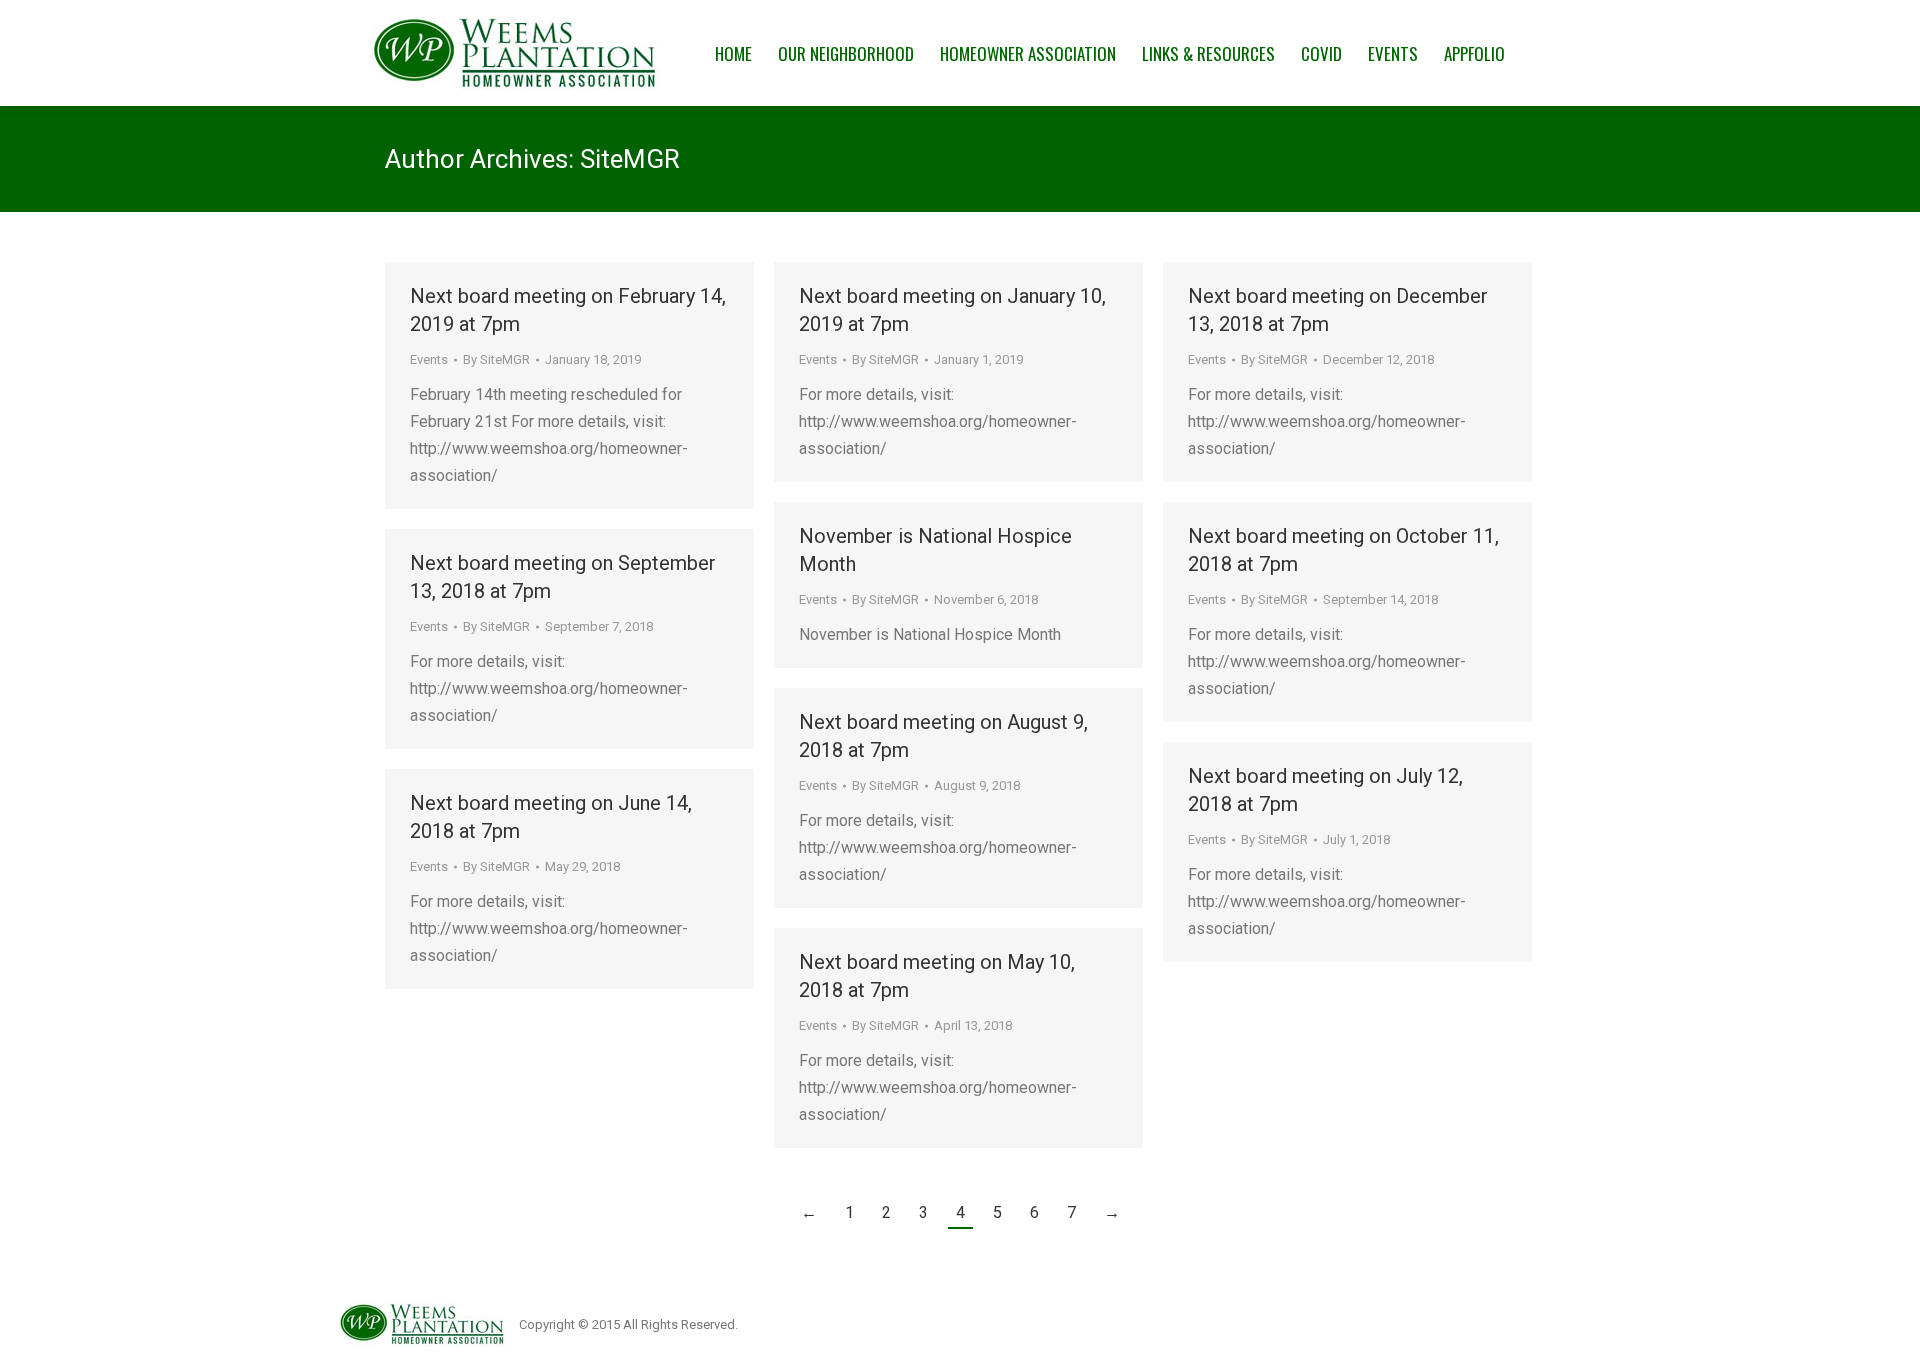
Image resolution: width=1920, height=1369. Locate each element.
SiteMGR (630, 159)
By (496, 359)
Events (429, 359)
